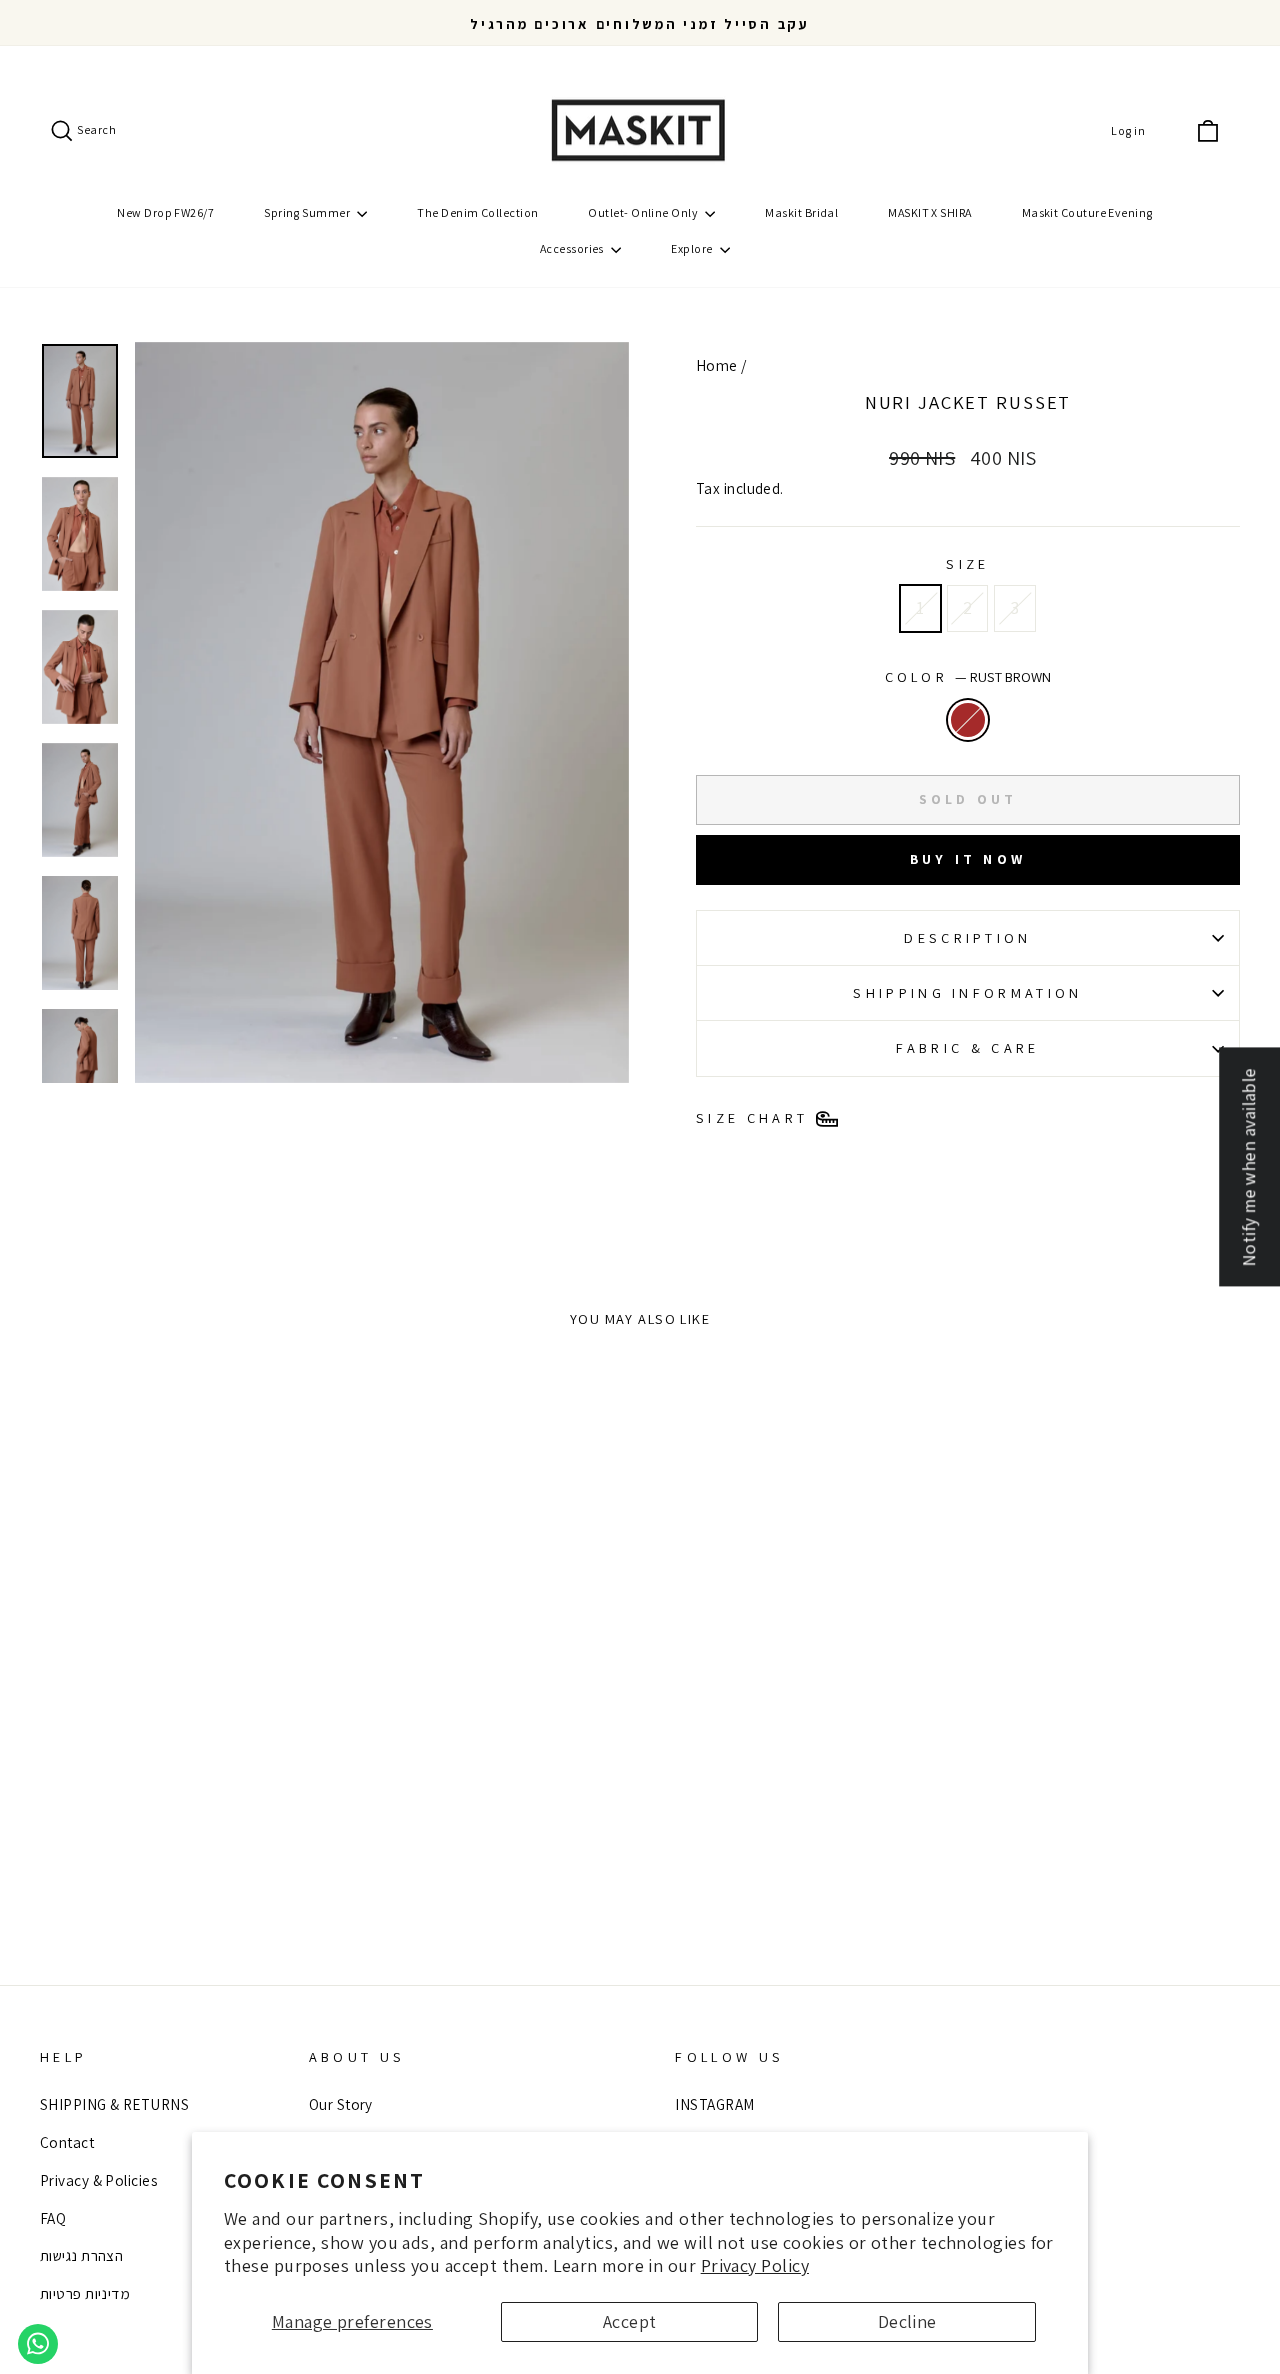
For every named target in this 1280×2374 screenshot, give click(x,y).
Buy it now (968, 859)
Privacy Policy (755, 2265)
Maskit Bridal (801, 212)
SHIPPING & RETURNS (114, 2104)
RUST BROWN (968, 720)
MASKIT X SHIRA (929, 212)
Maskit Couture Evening (1087, 212)
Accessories (573, 248)
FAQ (53, 2218)
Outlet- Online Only (644, 212)
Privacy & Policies (98, 2180)
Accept (630, 2321)
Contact (67, 2142)
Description (968, 937)
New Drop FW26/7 (165, 212)
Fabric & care (967, 1047)
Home (717, 365)
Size (967, 563)
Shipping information (967, 992)
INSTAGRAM (714, 2104)
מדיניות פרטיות (85, 2293)
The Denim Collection (477, 212)
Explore (693, 248)
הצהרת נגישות (81, 2255)
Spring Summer (308, 212)
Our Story (341, 2104)
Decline (907, 2321)
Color (968, 676)
